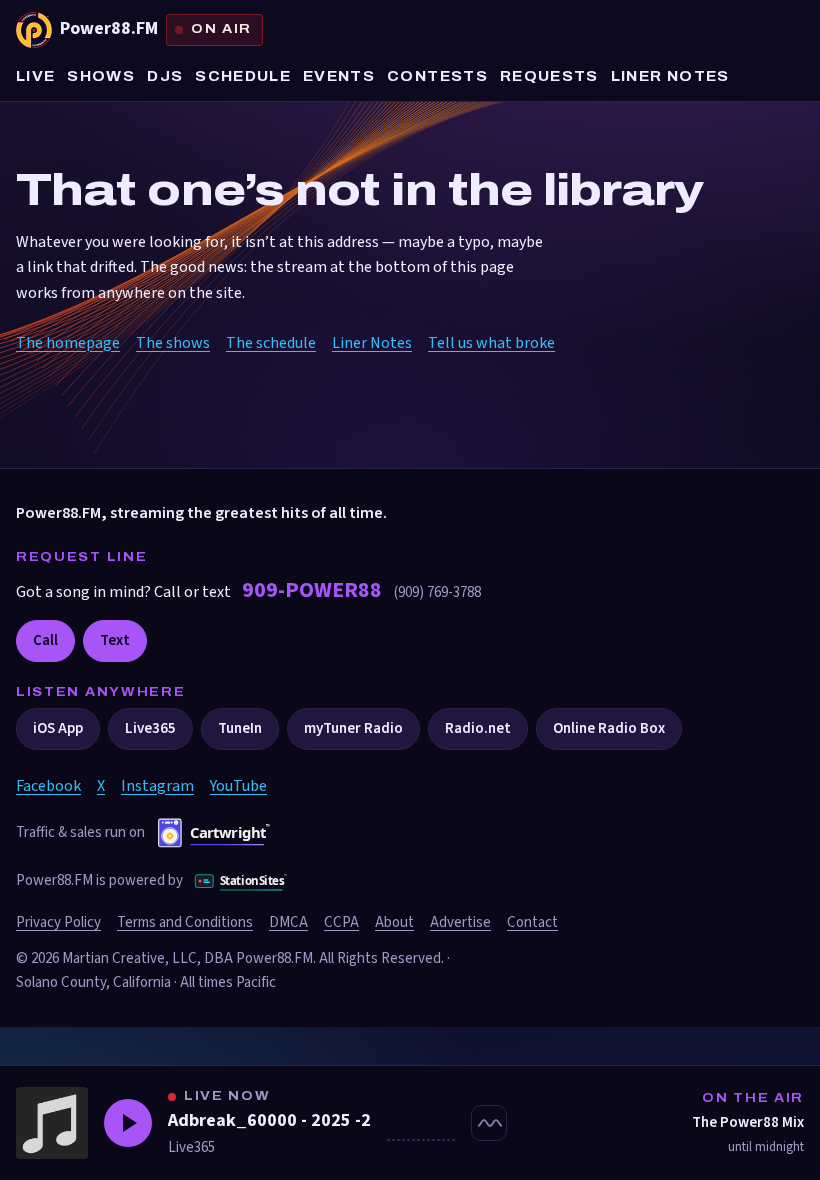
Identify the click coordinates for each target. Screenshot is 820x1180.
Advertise (460, 922)
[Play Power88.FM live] (128, 1123)
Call (45, 640)
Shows (101, 76)
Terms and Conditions (185, 922)
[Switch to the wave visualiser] (489, 1123)
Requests (549, 76)
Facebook (48, 786)
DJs (165, 76)
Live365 (150, 728)
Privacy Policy (58, 922)
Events (339, 76)
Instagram (157, 786)
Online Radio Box (609, 728)
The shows (173, 343)
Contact (532, 922)
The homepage (68, 343)
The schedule (271, 343)
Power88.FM (156, 28)
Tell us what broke (491, 343)
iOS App (58, 728)
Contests (437, 76)
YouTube (238, 786)
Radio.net (478, 728)
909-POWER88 (314, 590)
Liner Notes (670, 76)
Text (115, 640)
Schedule (243, 76)
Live (35, 76)
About (394, 922)
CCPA (341, 922)
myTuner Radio (353, 728)
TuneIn (240, 728)
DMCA (288, 922)
